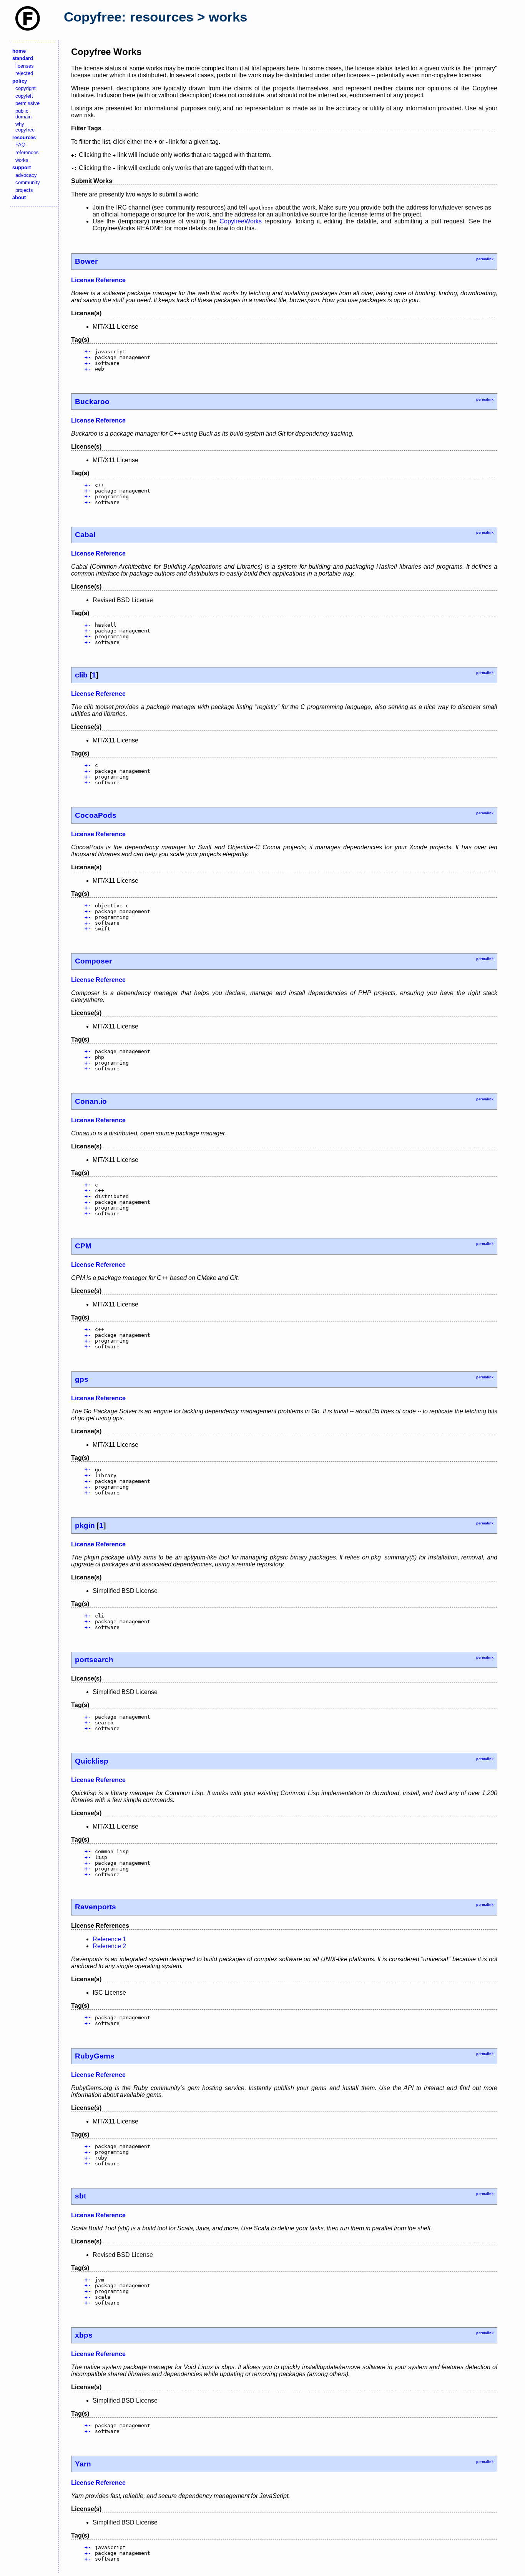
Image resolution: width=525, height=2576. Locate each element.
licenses (25, 66)
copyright (26, 88)
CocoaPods (96, 815)
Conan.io (91, 1101)
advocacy (26, 175)
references (27, 152)
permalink (485, 259)
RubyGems (95, 2056)
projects (24, 190)
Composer (93, 961)
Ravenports (96, 1907)
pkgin (85, 1525)
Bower (86, 261)
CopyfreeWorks (241, 221)
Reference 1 (109, 1939)
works (22, 160)
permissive (27, 103)
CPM (83, 1246)
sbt (81, 2196)
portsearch (94, 1660)
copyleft (24, 96)
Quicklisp (92, 1761)
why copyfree (25, 127)
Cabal (85, 535)
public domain (23, 114)
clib (81, 675)
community (28, 182)
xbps (84, 2335)
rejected (24, 73)
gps (82, 1379)
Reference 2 (109, 1946)
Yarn (83, 2464)
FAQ (20, 145)
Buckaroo (92, 402)
